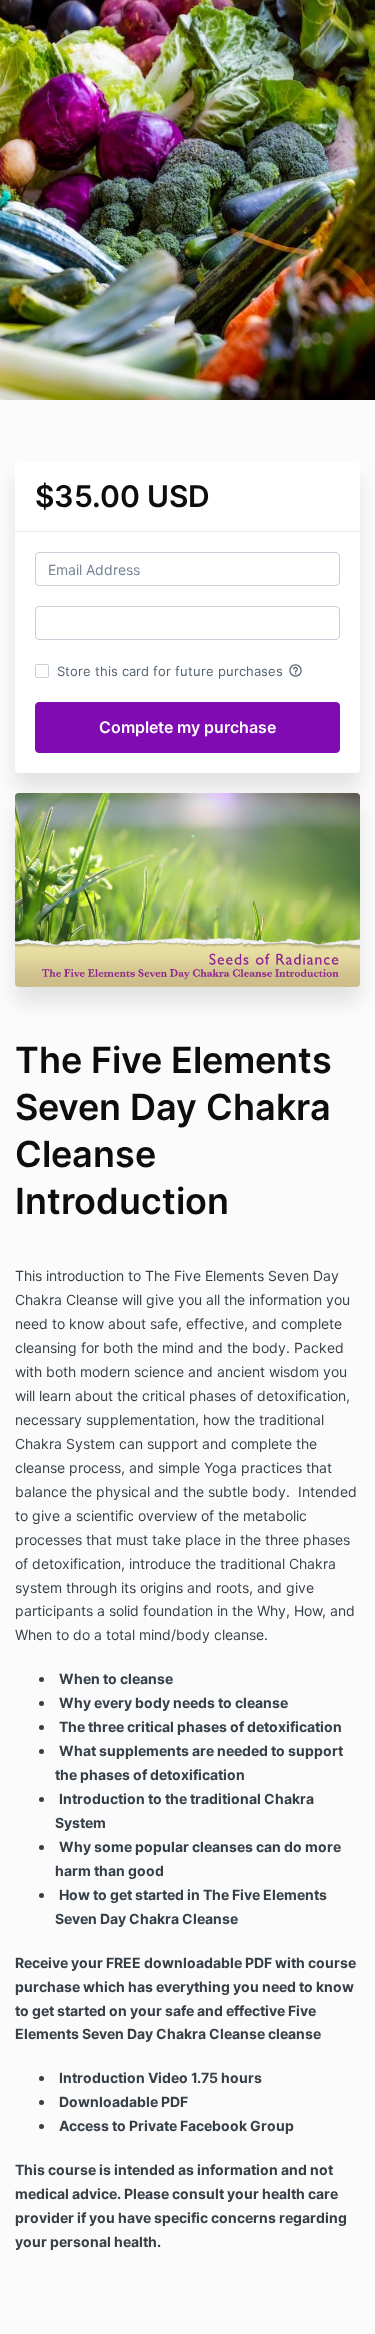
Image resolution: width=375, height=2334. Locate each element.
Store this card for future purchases (180, 671)
